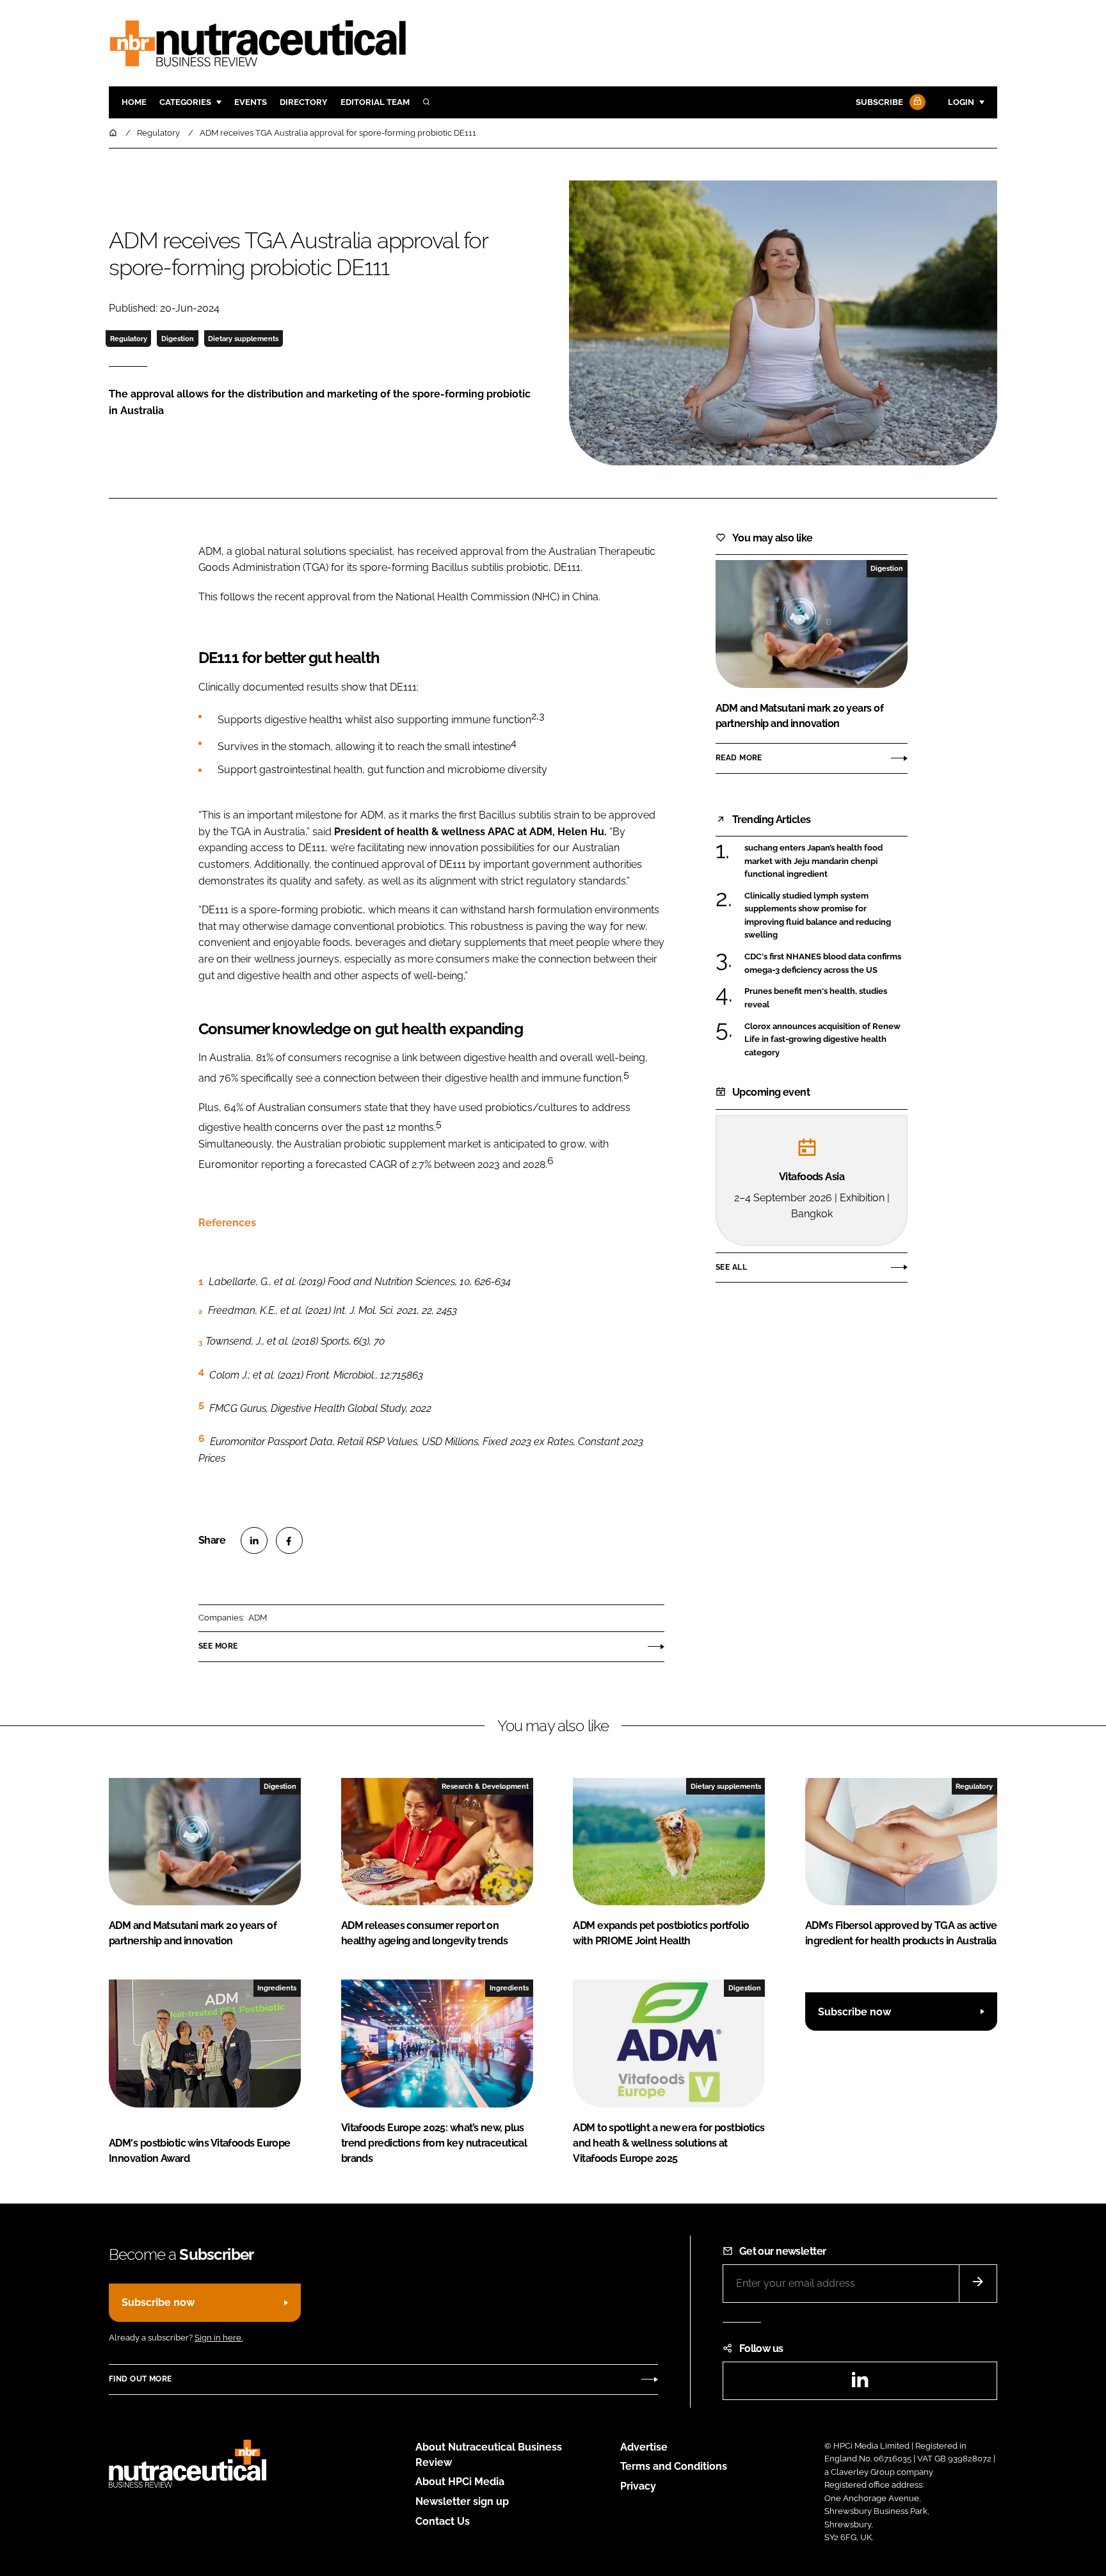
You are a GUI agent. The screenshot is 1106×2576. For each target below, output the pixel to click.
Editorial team (375, 102)
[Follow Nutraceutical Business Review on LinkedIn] (860, 2384)
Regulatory (129, 339)
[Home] (114, 133)
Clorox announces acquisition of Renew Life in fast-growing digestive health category (822, 1040)
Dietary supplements (243, 339)
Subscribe (879, 102)
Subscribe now (854, 2012)
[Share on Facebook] (289, 1540)
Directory (304, 102)
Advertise (644, 2447)
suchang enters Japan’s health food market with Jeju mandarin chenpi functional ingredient (813, 861)
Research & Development (485, 1786)
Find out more (140, 2379)
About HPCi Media (460, 2482)
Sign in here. (219, 2338)
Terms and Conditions (674, 2466)
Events (251, 102)
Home (134, 102)
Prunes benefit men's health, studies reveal (816, 997)
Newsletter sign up (462, 2501)
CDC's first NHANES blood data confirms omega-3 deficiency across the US (823, 964)
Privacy (638, 2486)
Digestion (178, 339)
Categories (185, 102)
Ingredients (277, 1988)
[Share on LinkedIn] (254, 1540)
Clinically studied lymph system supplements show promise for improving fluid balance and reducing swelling (818, 916)
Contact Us (443, 2521)
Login (961, 102)
